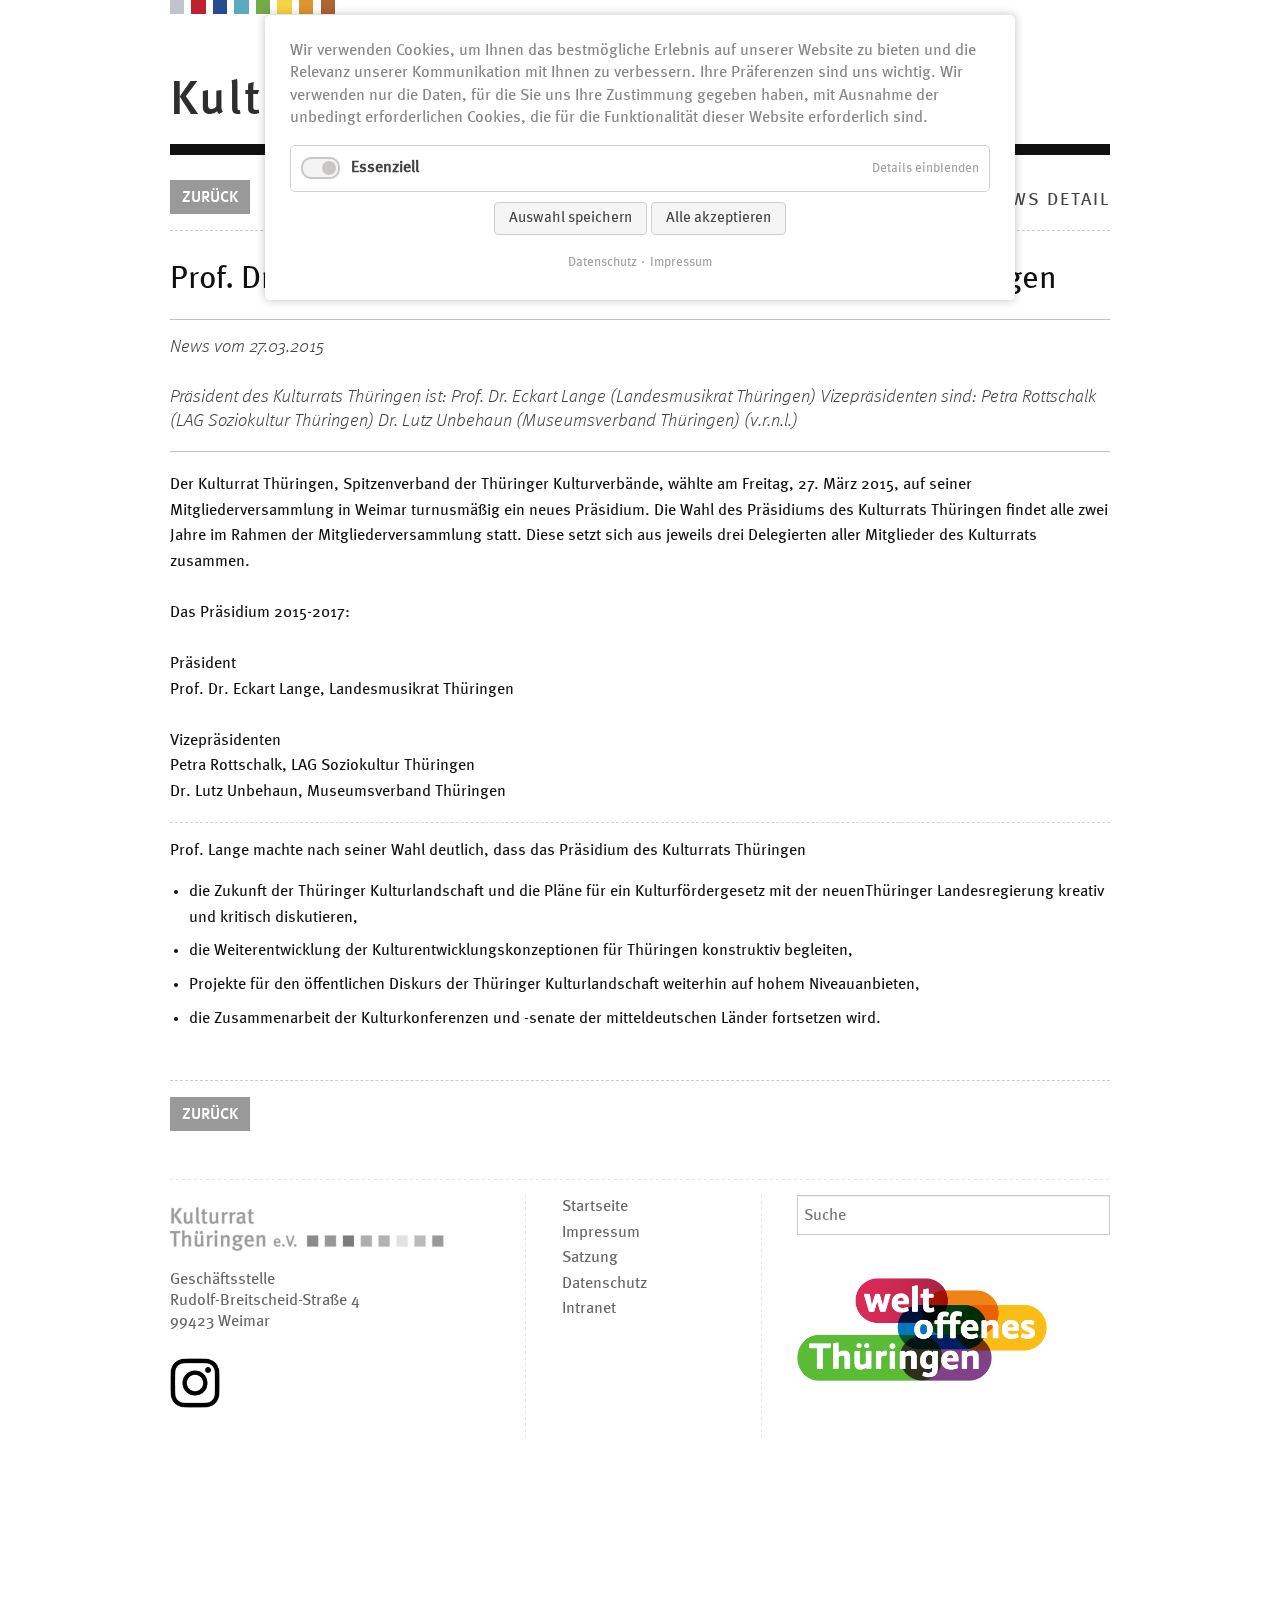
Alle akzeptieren (718, 218)
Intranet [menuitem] (589, 1309)
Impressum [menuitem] (601, 1233)
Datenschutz (602, 262)
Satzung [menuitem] (590, 1258)
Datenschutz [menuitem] (604, 1284)
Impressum (681, 262)
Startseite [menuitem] (595, 1207)
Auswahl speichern (570, 218)
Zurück (210, 198)
